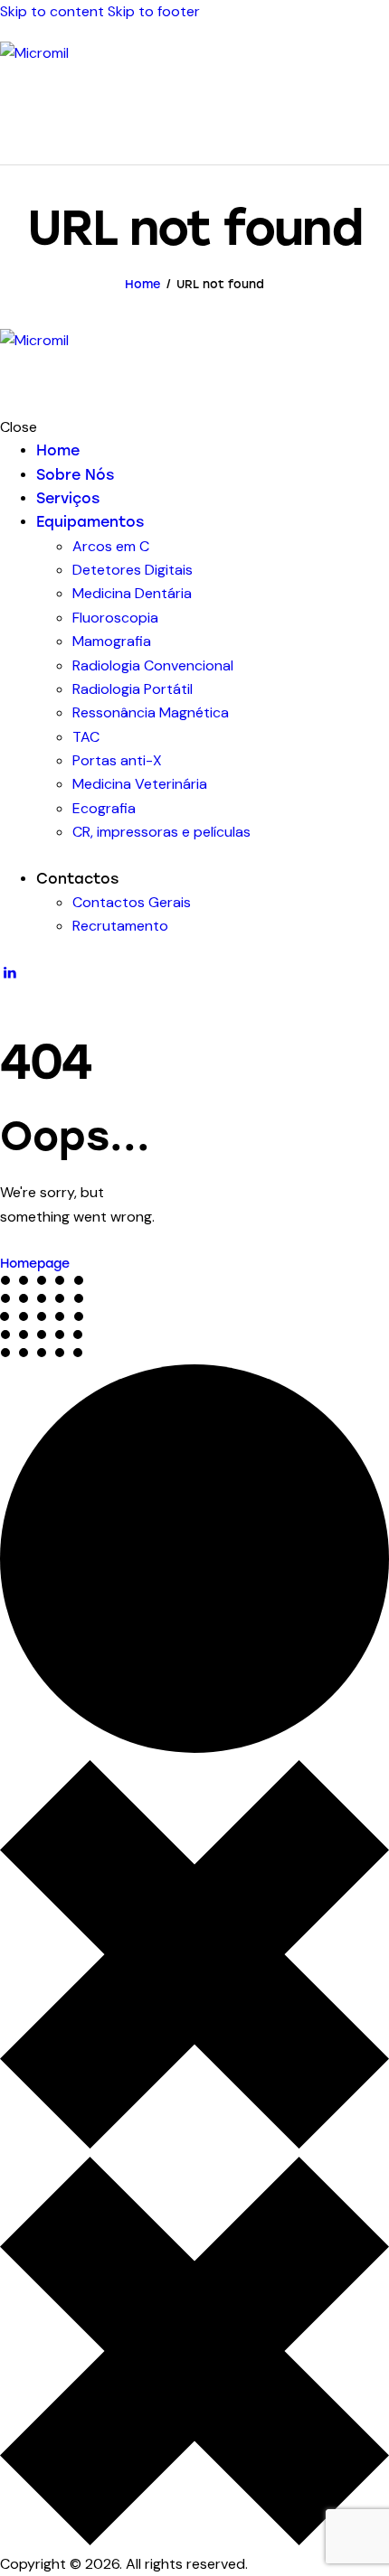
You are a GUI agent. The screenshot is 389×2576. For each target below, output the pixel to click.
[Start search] (378, 134)
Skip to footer (154, 11)
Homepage (35, 1264)
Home (143, 284)
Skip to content (52, 11)
